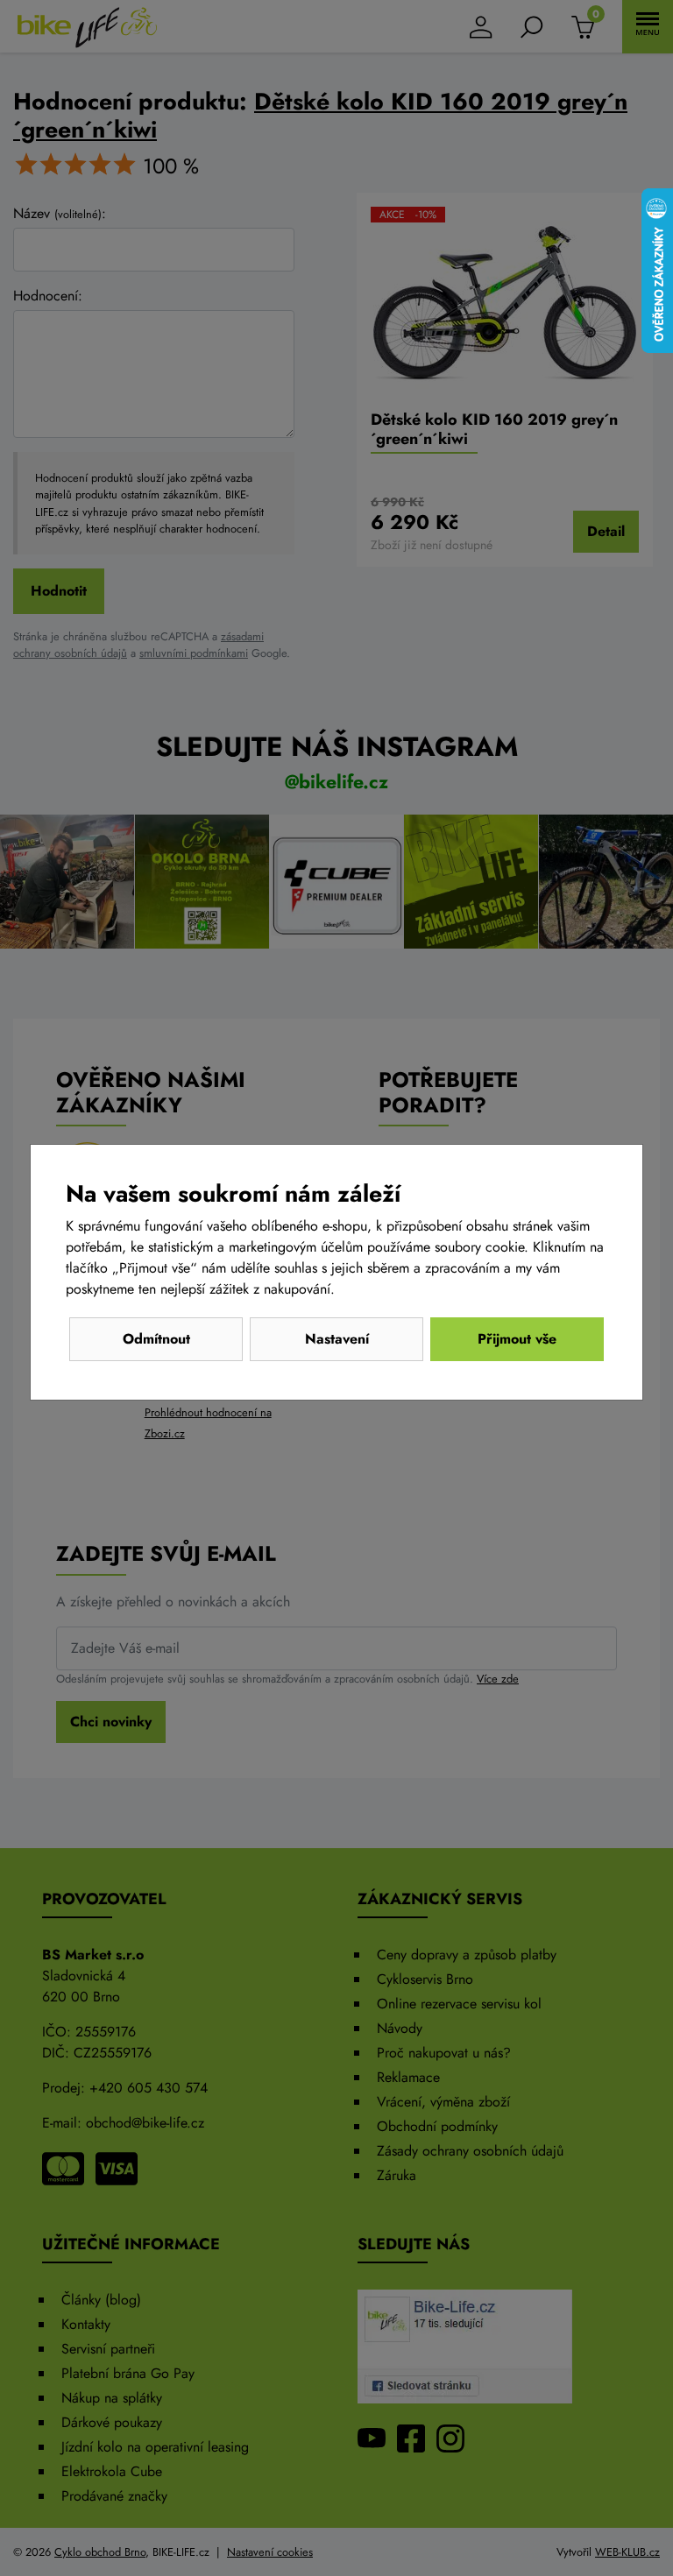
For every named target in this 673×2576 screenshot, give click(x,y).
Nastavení (337, 1339)
